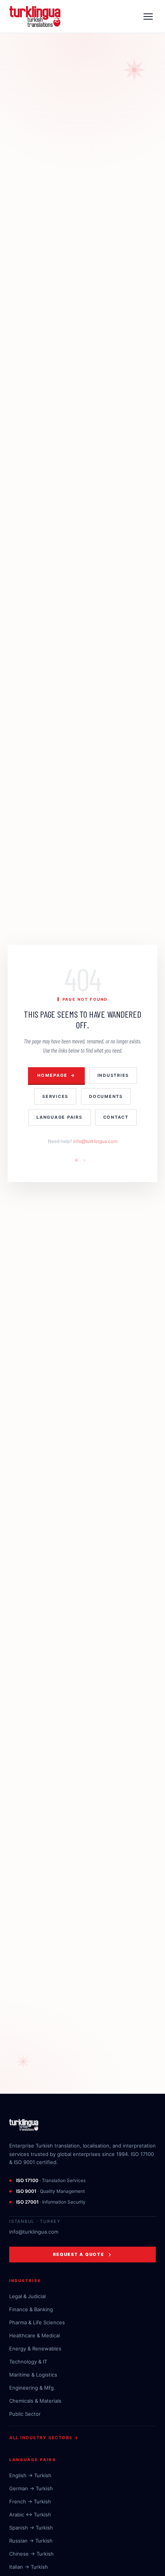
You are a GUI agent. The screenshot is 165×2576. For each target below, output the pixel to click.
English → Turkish (30, 2475)
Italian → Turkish (29, 2567)
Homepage (56, 1075)
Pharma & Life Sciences (37, 2322)
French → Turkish (30, 2501)
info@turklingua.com (95, 1141)
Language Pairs (59, 1117)
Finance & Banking (31, 2309)
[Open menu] (148, 17)
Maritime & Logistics (33, 2375)
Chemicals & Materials (35, 2401)
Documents (106, 1096)
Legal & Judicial (27, 2296)
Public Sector (25, 2414)
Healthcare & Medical (35, 2335)
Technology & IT (28, 2362)
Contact (116, 1117)
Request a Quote (78, 2254)
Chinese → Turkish (31, 2554)
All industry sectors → (44, 2438)
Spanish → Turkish (31, 2528)
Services (55, 1096)
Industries (113, 1075)
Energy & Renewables (35, 2348)
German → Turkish (31, 2488)
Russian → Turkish (31, 2541)
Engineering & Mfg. (32, 2388)
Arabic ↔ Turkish (30, 2515)
